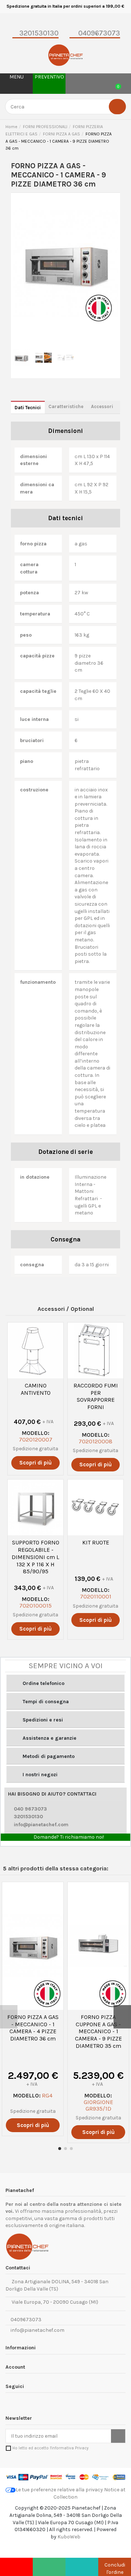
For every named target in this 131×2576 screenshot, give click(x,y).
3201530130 (28, 1817)
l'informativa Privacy (69, 2448)
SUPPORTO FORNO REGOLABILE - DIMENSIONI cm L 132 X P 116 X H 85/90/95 (35, 1557)
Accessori (102, 406)
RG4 (47, 2095)
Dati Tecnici (28, 408)
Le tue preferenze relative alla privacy (59, 2490)
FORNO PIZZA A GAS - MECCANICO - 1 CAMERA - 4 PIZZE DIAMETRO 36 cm (33, 2028)
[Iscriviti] (118, 2436)
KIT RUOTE (96, 1542)
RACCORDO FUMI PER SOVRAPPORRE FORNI (96, 1396)
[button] (65, 1683)
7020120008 (96, 1441)
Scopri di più (35, 1463)
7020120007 (36, 1439)
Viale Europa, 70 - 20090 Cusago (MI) (54, 2302)
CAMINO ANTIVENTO (36, 1389)
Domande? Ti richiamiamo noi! (68, 1837)
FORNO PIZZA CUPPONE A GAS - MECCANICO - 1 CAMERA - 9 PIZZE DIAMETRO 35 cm (98, 2031)
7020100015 (35, 1606)
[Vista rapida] (35, 1376)
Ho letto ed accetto (50, 2448)
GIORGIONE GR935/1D (98, 2105)
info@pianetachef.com (41, 1825)
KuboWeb (69, 2537)
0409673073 (25, 2320)
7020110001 (96, 1596)
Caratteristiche (66, 406)
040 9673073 (30, 1809)
